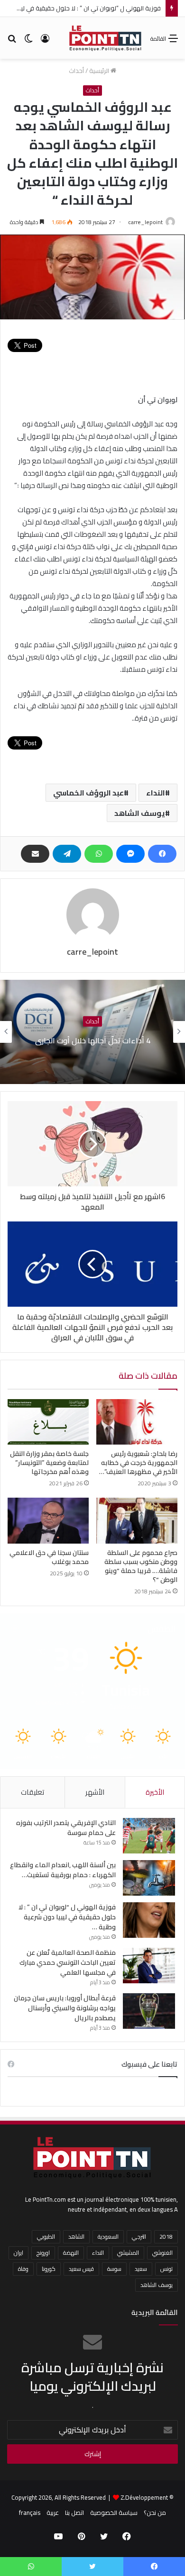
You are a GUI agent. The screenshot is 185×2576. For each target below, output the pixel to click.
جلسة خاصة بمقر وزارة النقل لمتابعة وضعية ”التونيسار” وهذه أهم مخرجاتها (49, 1463)
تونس (166, 2269)
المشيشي (128, 2253)
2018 (166, 2237)
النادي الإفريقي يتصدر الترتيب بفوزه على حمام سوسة (66, 1828)
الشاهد (76, 2237)
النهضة (71, 2253)
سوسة (114, 2269)
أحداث (76, 71)
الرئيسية (100, 71)
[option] (92, 1032)
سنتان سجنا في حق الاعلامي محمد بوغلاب (49, 1557)
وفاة (23, 2269)
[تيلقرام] (67, 854)
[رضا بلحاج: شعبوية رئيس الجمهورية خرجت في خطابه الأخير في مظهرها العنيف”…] (137, 1422)
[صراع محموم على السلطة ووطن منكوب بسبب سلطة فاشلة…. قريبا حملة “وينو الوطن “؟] (137, 1520)
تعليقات (32, 1792)
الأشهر (95, 1792)
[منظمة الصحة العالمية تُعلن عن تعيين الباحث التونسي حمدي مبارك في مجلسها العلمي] (149, 1966)
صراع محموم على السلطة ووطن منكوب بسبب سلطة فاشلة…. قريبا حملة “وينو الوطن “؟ (141, 1566)
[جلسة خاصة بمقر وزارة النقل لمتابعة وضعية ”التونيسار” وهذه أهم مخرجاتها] (48, 1422)
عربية (53, 2513)
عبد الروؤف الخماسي (88, 793)
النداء (156, 793)
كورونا (49, 2269)
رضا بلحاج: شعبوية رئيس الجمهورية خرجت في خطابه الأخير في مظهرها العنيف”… (138, 1463)
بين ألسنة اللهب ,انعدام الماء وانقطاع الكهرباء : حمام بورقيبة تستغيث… (63, 1870)
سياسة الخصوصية (114, 2513)
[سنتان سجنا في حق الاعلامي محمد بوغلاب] (48, 1520)
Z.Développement (144, 2497)
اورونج (43, 2253)
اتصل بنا (74, 2513)
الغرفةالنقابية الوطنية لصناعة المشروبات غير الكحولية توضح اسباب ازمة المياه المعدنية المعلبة (93, 1040)
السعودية (108, 2237)
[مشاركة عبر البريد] (35, 854)
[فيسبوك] (162, 854)
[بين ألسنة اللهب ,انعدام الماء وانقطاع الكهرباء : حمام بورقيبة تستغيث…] (149, 1878)
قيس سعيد (81, 2269)
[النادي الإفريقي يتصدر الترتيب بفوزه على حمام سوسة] (149, 1836)
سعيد (141, 2269)
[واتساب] (99, 854)
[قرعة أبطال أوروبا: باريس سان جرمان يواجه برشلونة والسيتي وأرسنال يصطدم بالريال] (149, 2011)
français (30, 2513)
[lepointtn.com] (106, 38)
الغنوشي (162, 2253)
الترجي (139, 2237)
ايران (18, 2253)
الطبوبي (46, 2237)
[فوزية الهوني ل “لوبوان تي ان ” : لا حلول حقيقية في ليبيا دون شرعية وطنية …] (149, 1920)
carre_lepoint (145, 222)
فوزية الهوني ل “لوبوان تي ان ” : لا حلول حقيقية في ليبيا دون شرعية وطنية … (67, 1917)
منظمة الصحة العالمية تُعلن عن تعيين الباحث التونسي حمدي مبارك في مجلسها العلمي (68, 1962)
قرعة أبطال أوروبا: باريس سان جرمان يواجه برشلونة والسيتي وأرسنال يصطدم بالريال (65, 2008)
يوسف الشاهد (140, 813)
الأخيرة (155, 1792)
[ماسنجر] (130, 854)
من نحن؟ (155, 2513)
